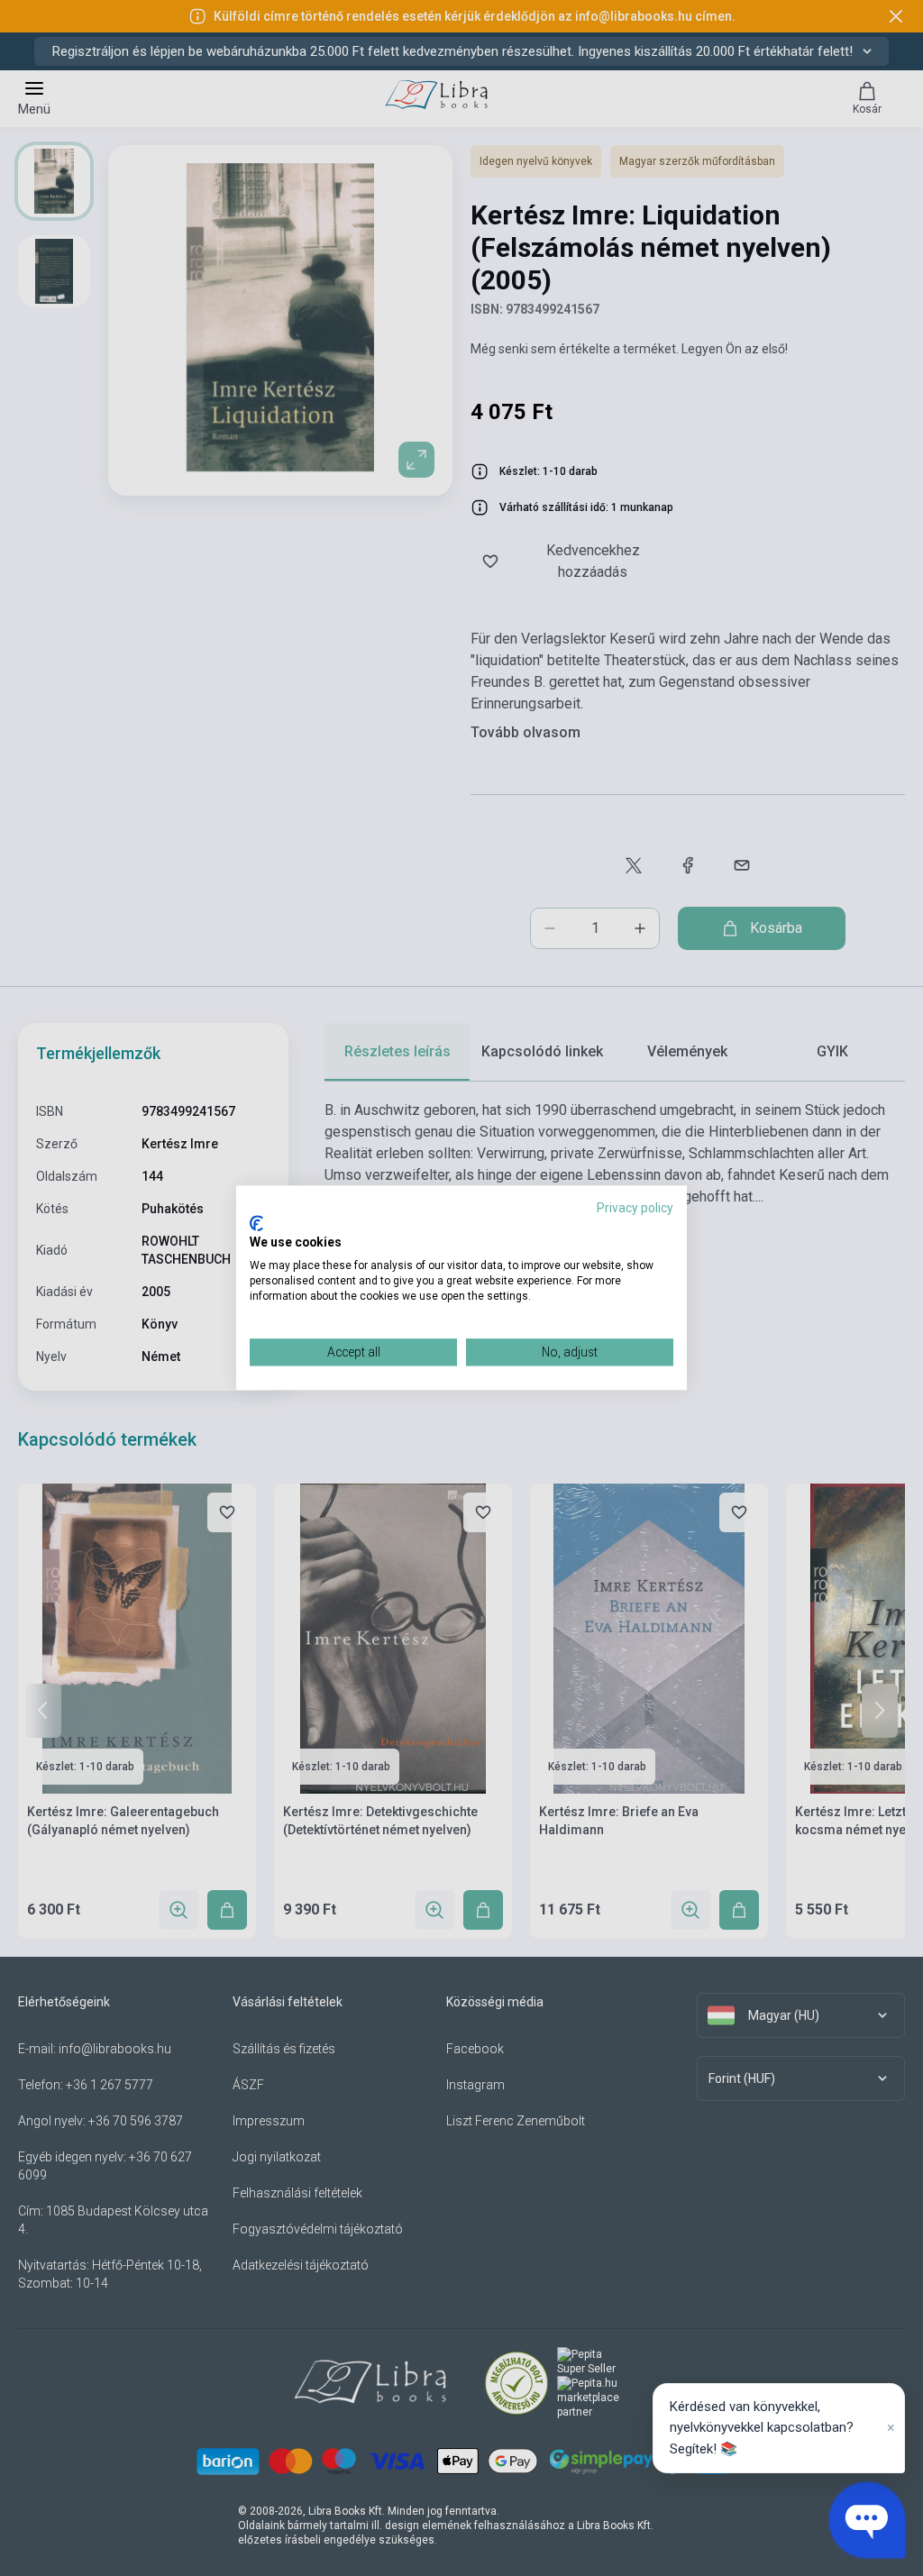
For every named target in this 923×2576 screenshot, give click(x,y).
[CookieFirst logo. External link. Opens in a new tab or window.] (256, 1223)
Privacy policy (635, 1208)
